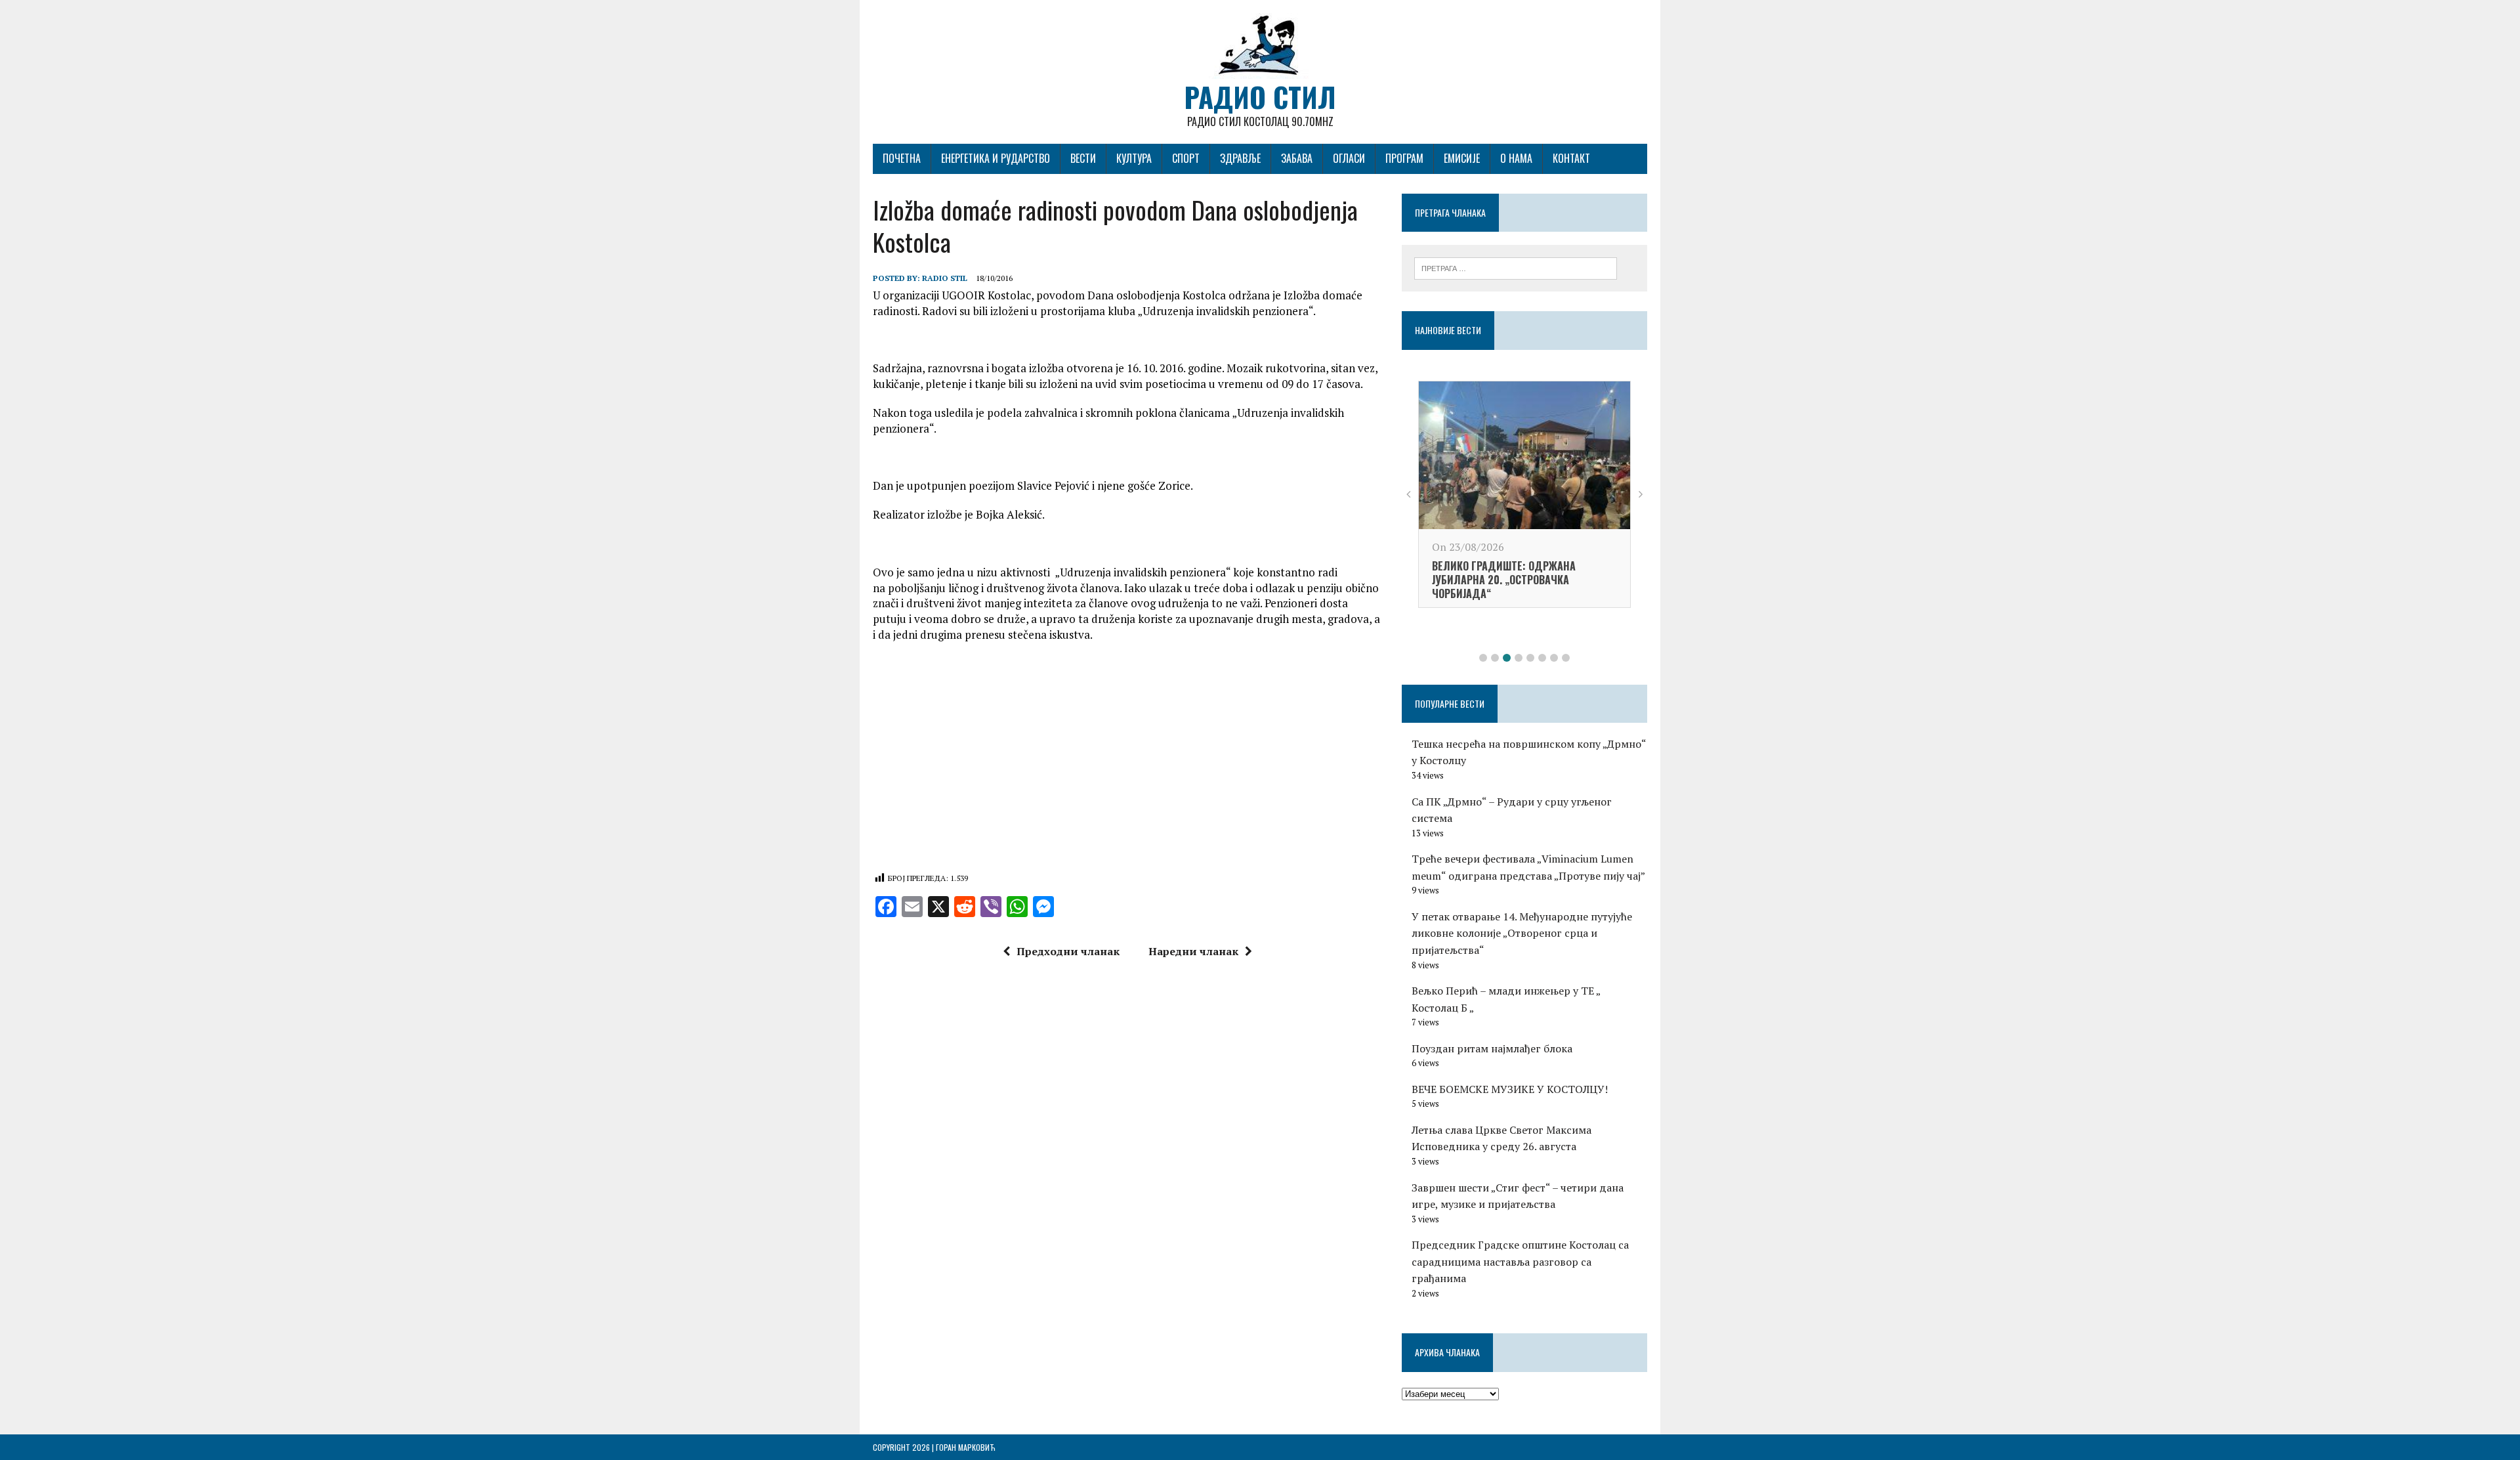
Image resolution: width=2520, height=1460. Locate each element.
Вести (1083, 158)
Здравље (1240, 158)
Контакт (1571, 158)
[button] (1483, 658)
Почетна (902, 158)
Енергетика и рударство (996, 158)
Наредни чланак (1193, 951)
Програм (1404, 158)
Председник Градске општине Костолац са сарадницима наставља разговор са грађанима (1520, 1261)
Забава (1297, 158)
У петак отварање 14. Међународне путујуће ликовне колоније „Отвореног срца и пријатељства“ (1522, 933)
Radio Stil (945, 278)
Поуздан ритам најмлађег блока (1492, 1048)
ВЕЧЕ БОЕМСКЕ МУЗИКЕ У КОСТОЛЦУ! (1510, 1089)
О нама (1516, 158)
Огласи (1349, 158)
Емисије (1462, 158)
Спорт (1186, 158)
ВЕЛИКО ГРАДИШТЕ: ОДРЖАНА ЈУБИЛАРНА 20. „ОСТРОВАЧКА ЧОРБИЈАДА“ (1504, 580)
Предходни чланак (1068, 951)
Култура (1134, 158)
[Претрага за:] (1516, 267)
